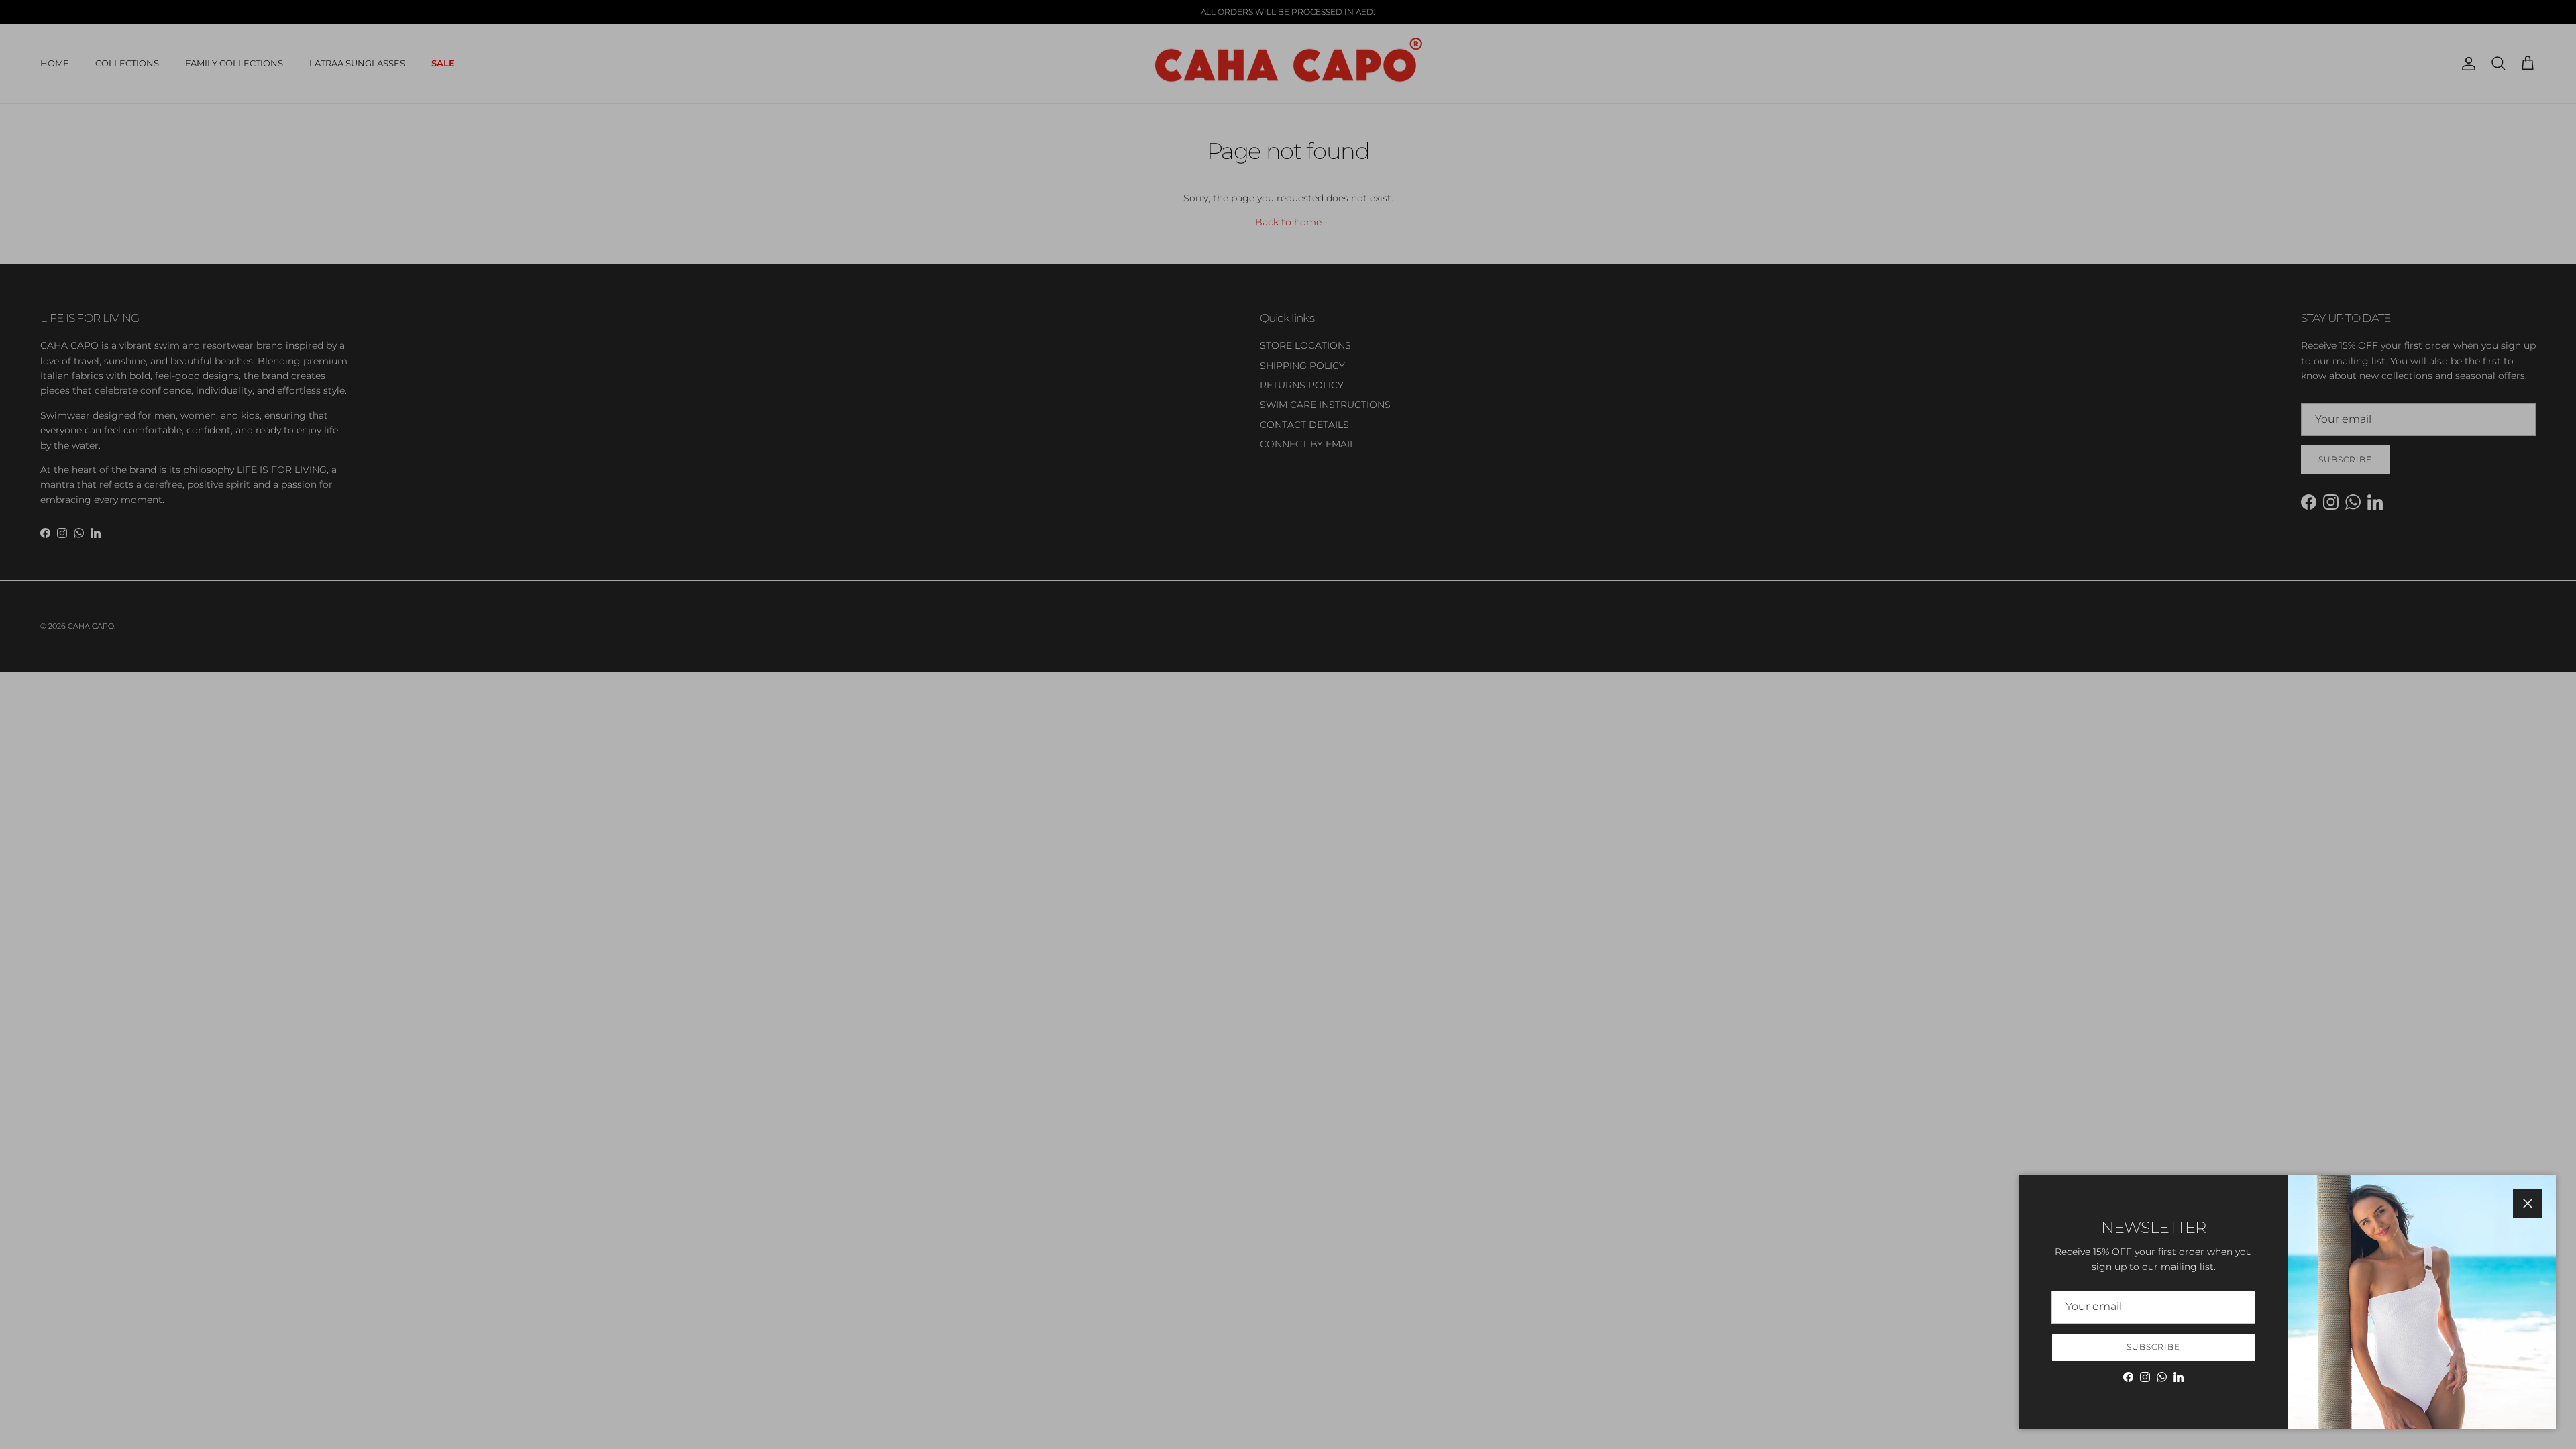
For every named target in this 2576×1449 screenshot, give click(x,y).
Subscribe (2153, 1347)
